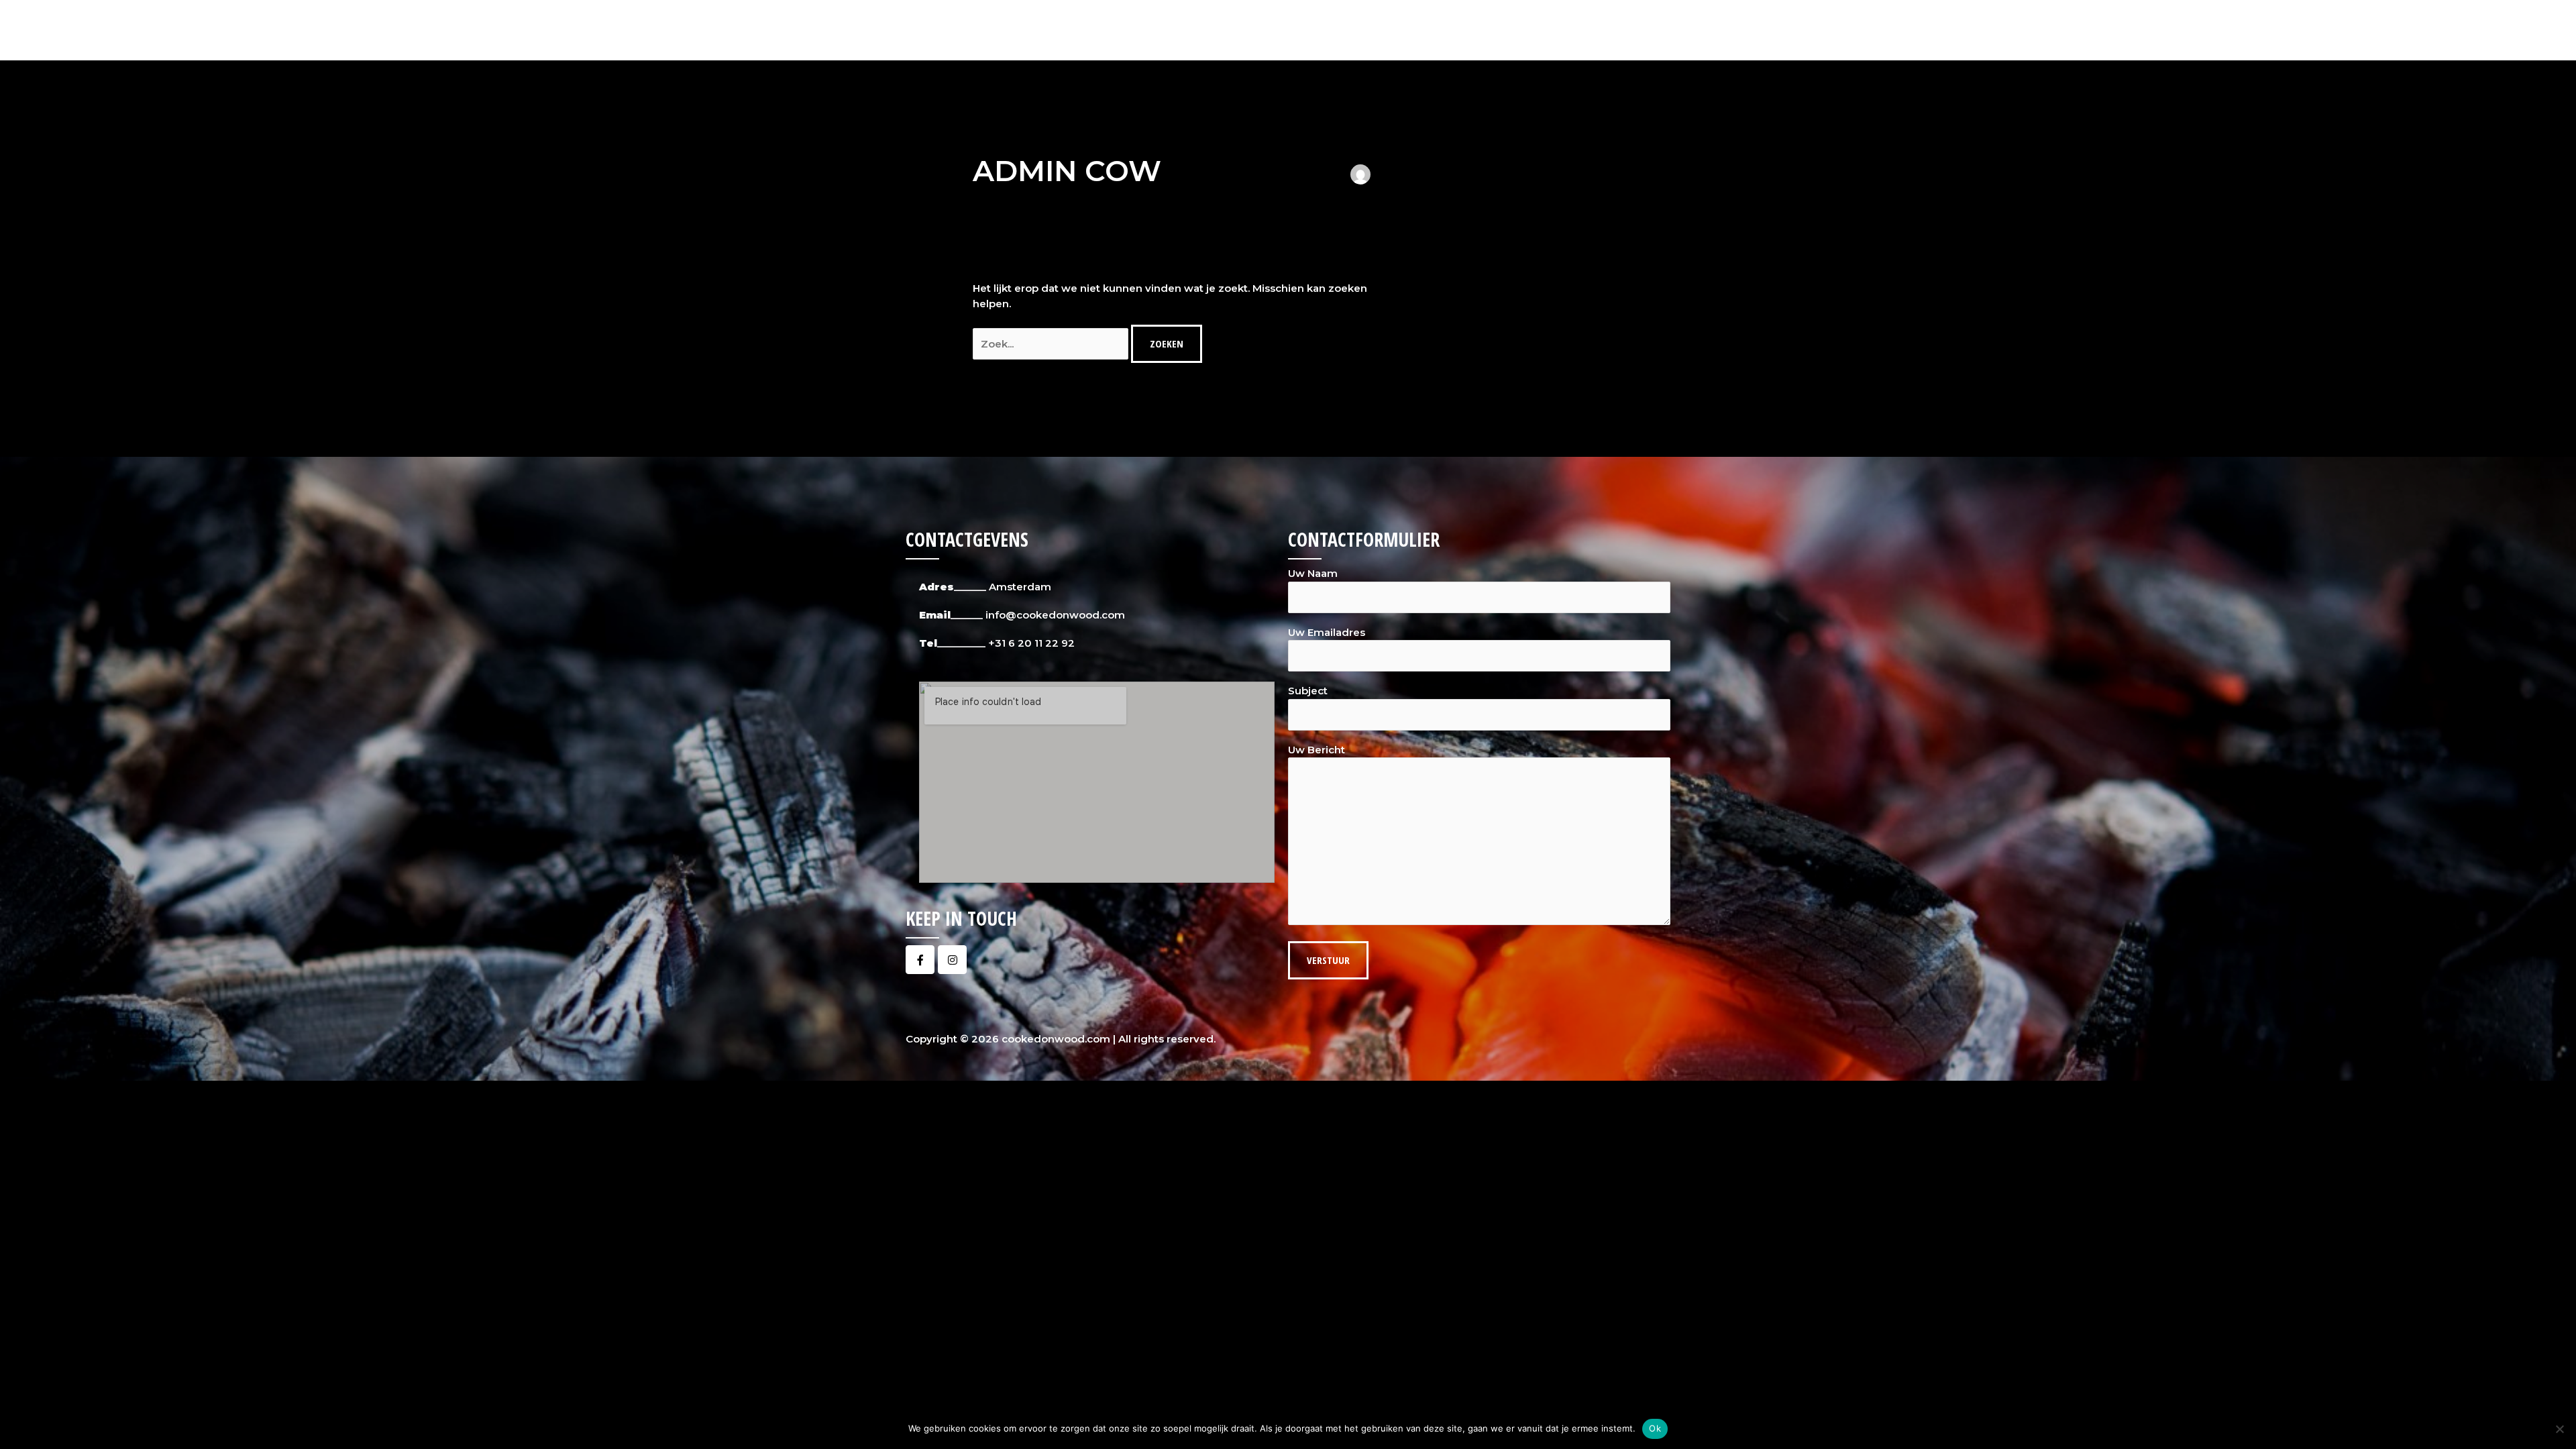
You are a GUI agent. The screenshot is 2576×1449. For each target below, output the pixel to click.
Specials (1503, 30)
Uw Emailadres (1327, 632)
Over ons (1438, 30)
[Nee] (2559, 1429)
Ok (1655, 1428)
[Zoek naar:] (1052, 344)
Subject (1308, 691)
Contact (1640, 30)
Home (1379, 30)
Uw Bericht (1317, 750)
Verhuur (1578, 30)
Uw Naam (1313, 573)
